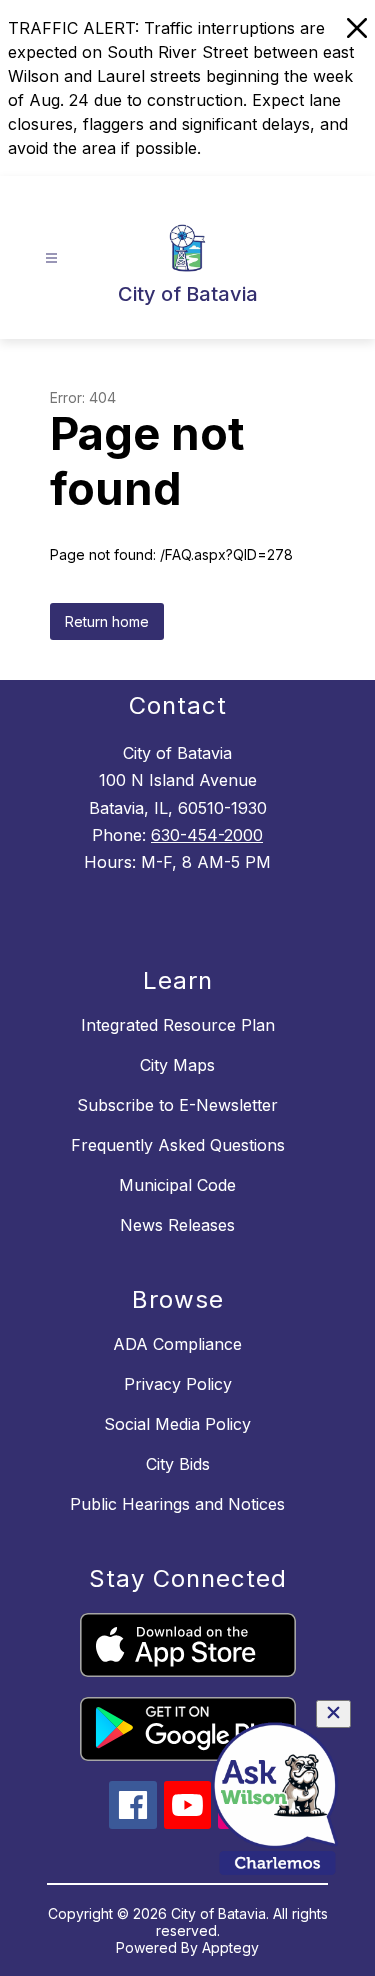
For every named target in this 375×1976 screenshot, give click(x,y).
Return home (107, 621)
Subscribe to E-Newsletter (177, 1105)
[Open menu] (51, 258)
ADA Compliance (177, 1344)
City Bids (178, 1464)
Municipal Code (177, 1185)
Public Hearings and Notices (177, 1504)
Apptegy (230, 1947)
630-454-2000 (207, 835)
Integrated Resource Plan (178, 1025)
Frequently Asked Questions (178, 1145)
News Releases (177, 1225)
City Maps (177, 1065)
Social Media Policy (177, 1424)
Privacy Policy (178, 1384)
